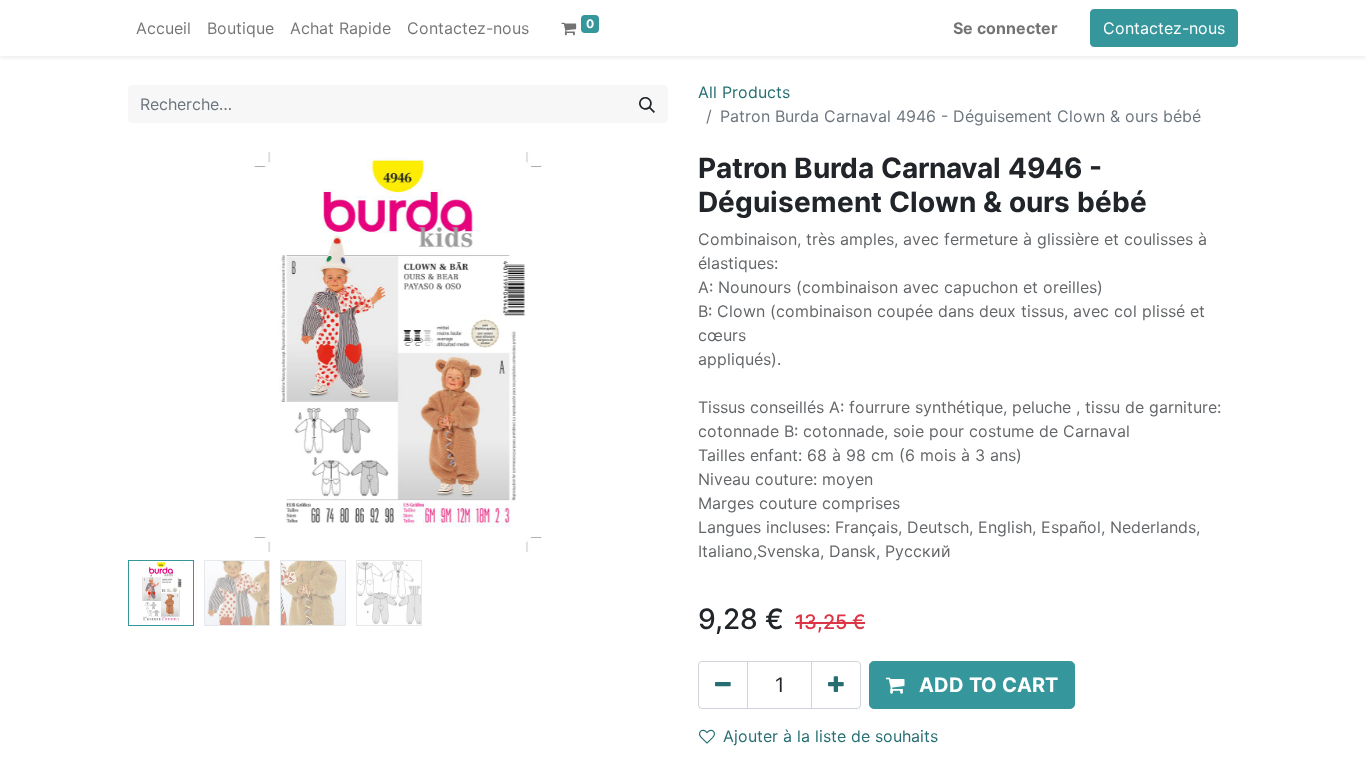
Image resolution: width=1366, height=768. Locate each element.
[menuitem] (163, 28)
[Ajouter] (836, 685)
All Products (744, 92)
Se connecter (1005, 28)
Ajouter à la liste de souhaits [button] (830, 736)
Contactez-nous (1164, 28)
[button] (168, 352)
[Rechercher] (647, 104)
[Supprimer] (723, 685)
